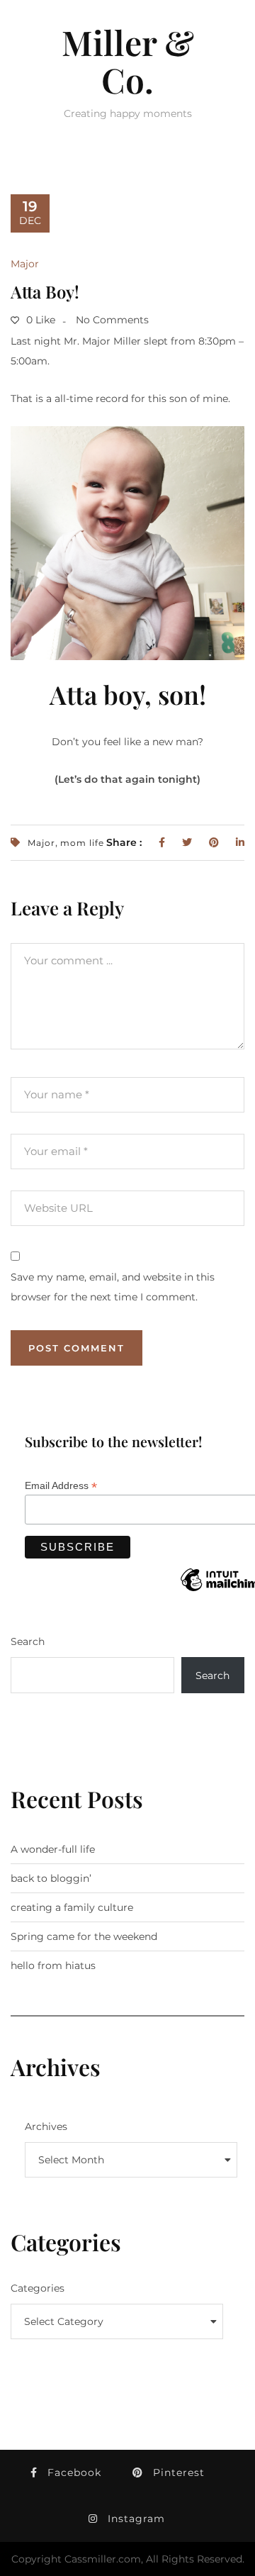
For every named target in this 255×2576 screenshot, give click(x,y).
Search (28, 1641)
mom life (82, 843)
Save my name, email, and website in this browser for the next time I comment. (113, 1287)
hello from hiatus (53, 1966)
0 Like (39, 320)
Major (25, 264)
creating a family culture (72, 1907)
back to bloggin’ (51, 1878)
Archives (46, 2126)
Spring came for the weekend (84, 1936)
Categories (38, 2288)
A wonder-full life (53, 1849)
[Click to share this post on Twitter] (187, 842)
